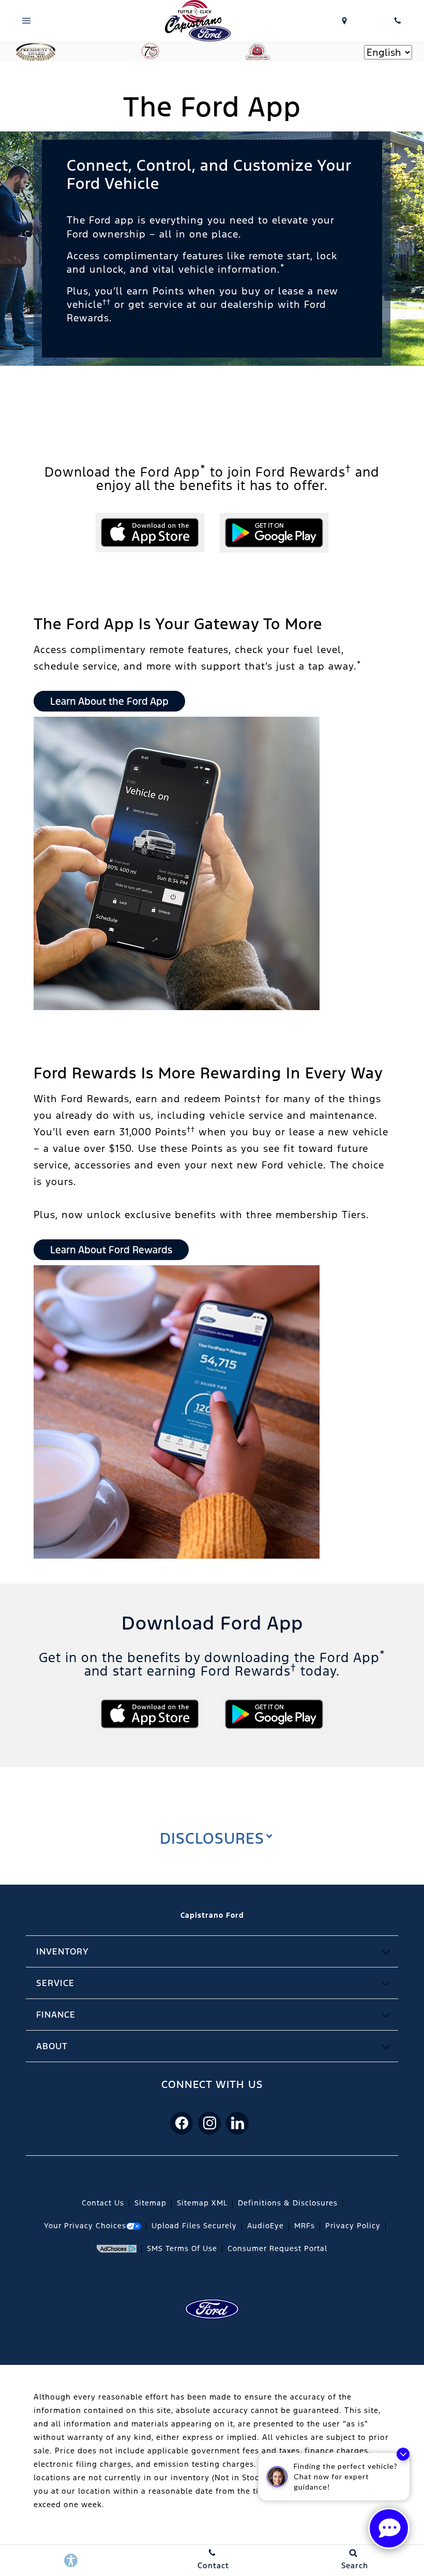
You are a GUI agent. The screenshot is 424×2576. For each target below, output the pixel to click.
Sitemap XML (202, 2203)
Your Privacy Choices (85, 2226)
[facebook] (181, 2123)
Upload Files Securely (194, 2226)
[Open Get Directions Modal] (345, 21)
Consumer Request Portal (277, 2248)
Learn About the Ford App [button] (109, 701)
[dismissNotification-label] (403, 2454)
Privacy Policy (353, 2226)
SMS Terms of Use (182, 2248)
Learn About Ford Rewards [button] (111, 1250)
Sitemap (150, 2203)
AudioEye (266, 2226)
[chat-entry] (389, 2528)
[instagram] (209, 2123)
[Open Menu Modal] (27, 21)
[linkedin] (237, 2123)
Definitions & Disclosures (288, 2203)
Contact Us (103, 2203)
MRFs (305, 2226)
